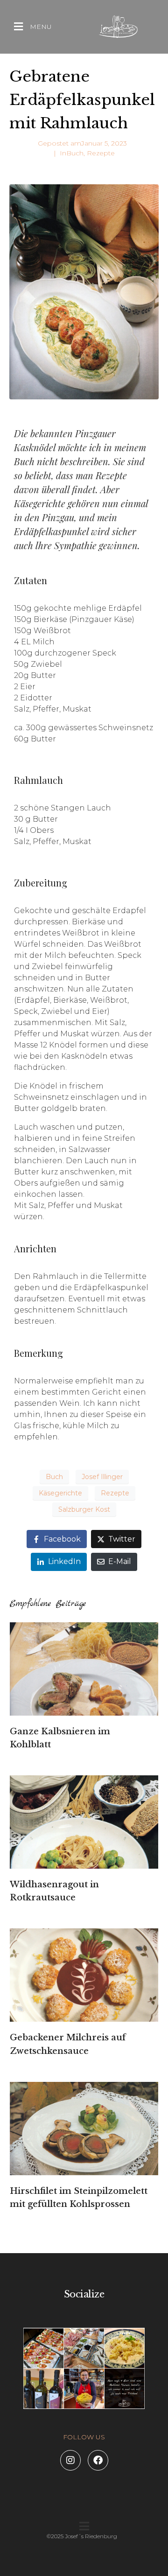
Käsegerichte (60, 1493)
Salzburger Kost (84, 1509)
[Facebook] (98, 2460)
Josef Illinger (102, 1477)
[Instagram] (70, 2460)
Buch (75, 153)
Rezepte (101, 153)
